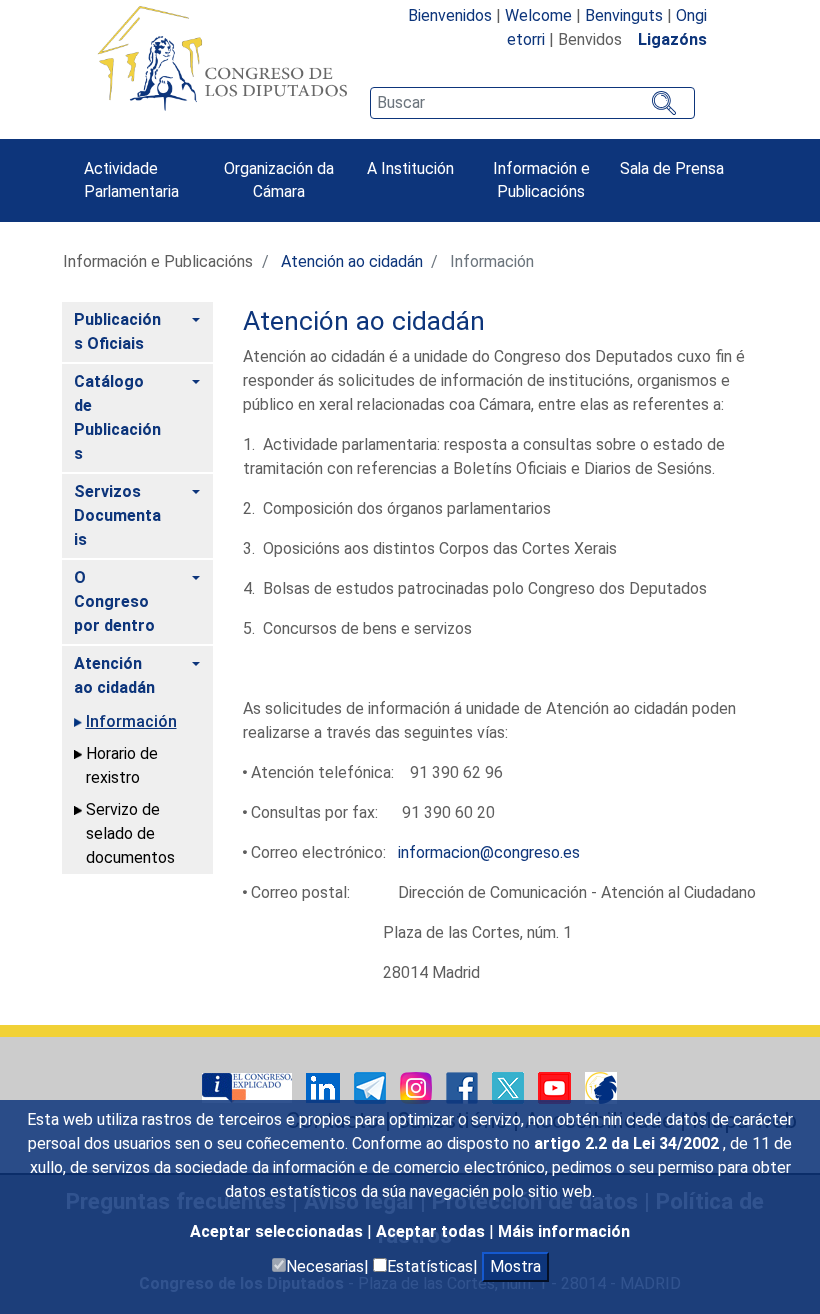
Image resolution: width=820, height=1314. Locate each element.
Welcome (538, 15)
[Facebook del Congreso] (464, 1087)
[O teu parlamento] (249, 1087)
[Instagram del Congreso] (418, 1087)
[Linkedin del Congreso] (325, 1087)
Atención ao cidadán (352, 261)
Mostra (515, 1266)
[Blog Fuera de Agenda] (601, 1087)
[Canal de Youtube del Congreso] (556, 1087)
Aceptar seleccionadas (278, 1231)
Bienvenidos (450, 15)
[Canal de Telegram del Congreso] (372, 1087)
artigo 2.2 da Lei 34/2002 (628, 1143)
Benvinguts (624, 15)
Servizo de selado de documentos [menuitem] (130, 833)
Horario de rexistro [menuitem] (122, 765)
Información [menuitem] (131, 721)
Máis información (564, 1231)
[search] (532, 103)
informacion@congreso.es (489, 852)
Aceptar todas (432, 1231)
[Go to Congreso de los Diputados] (222, 58)
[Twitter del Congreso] (510, 1087)
